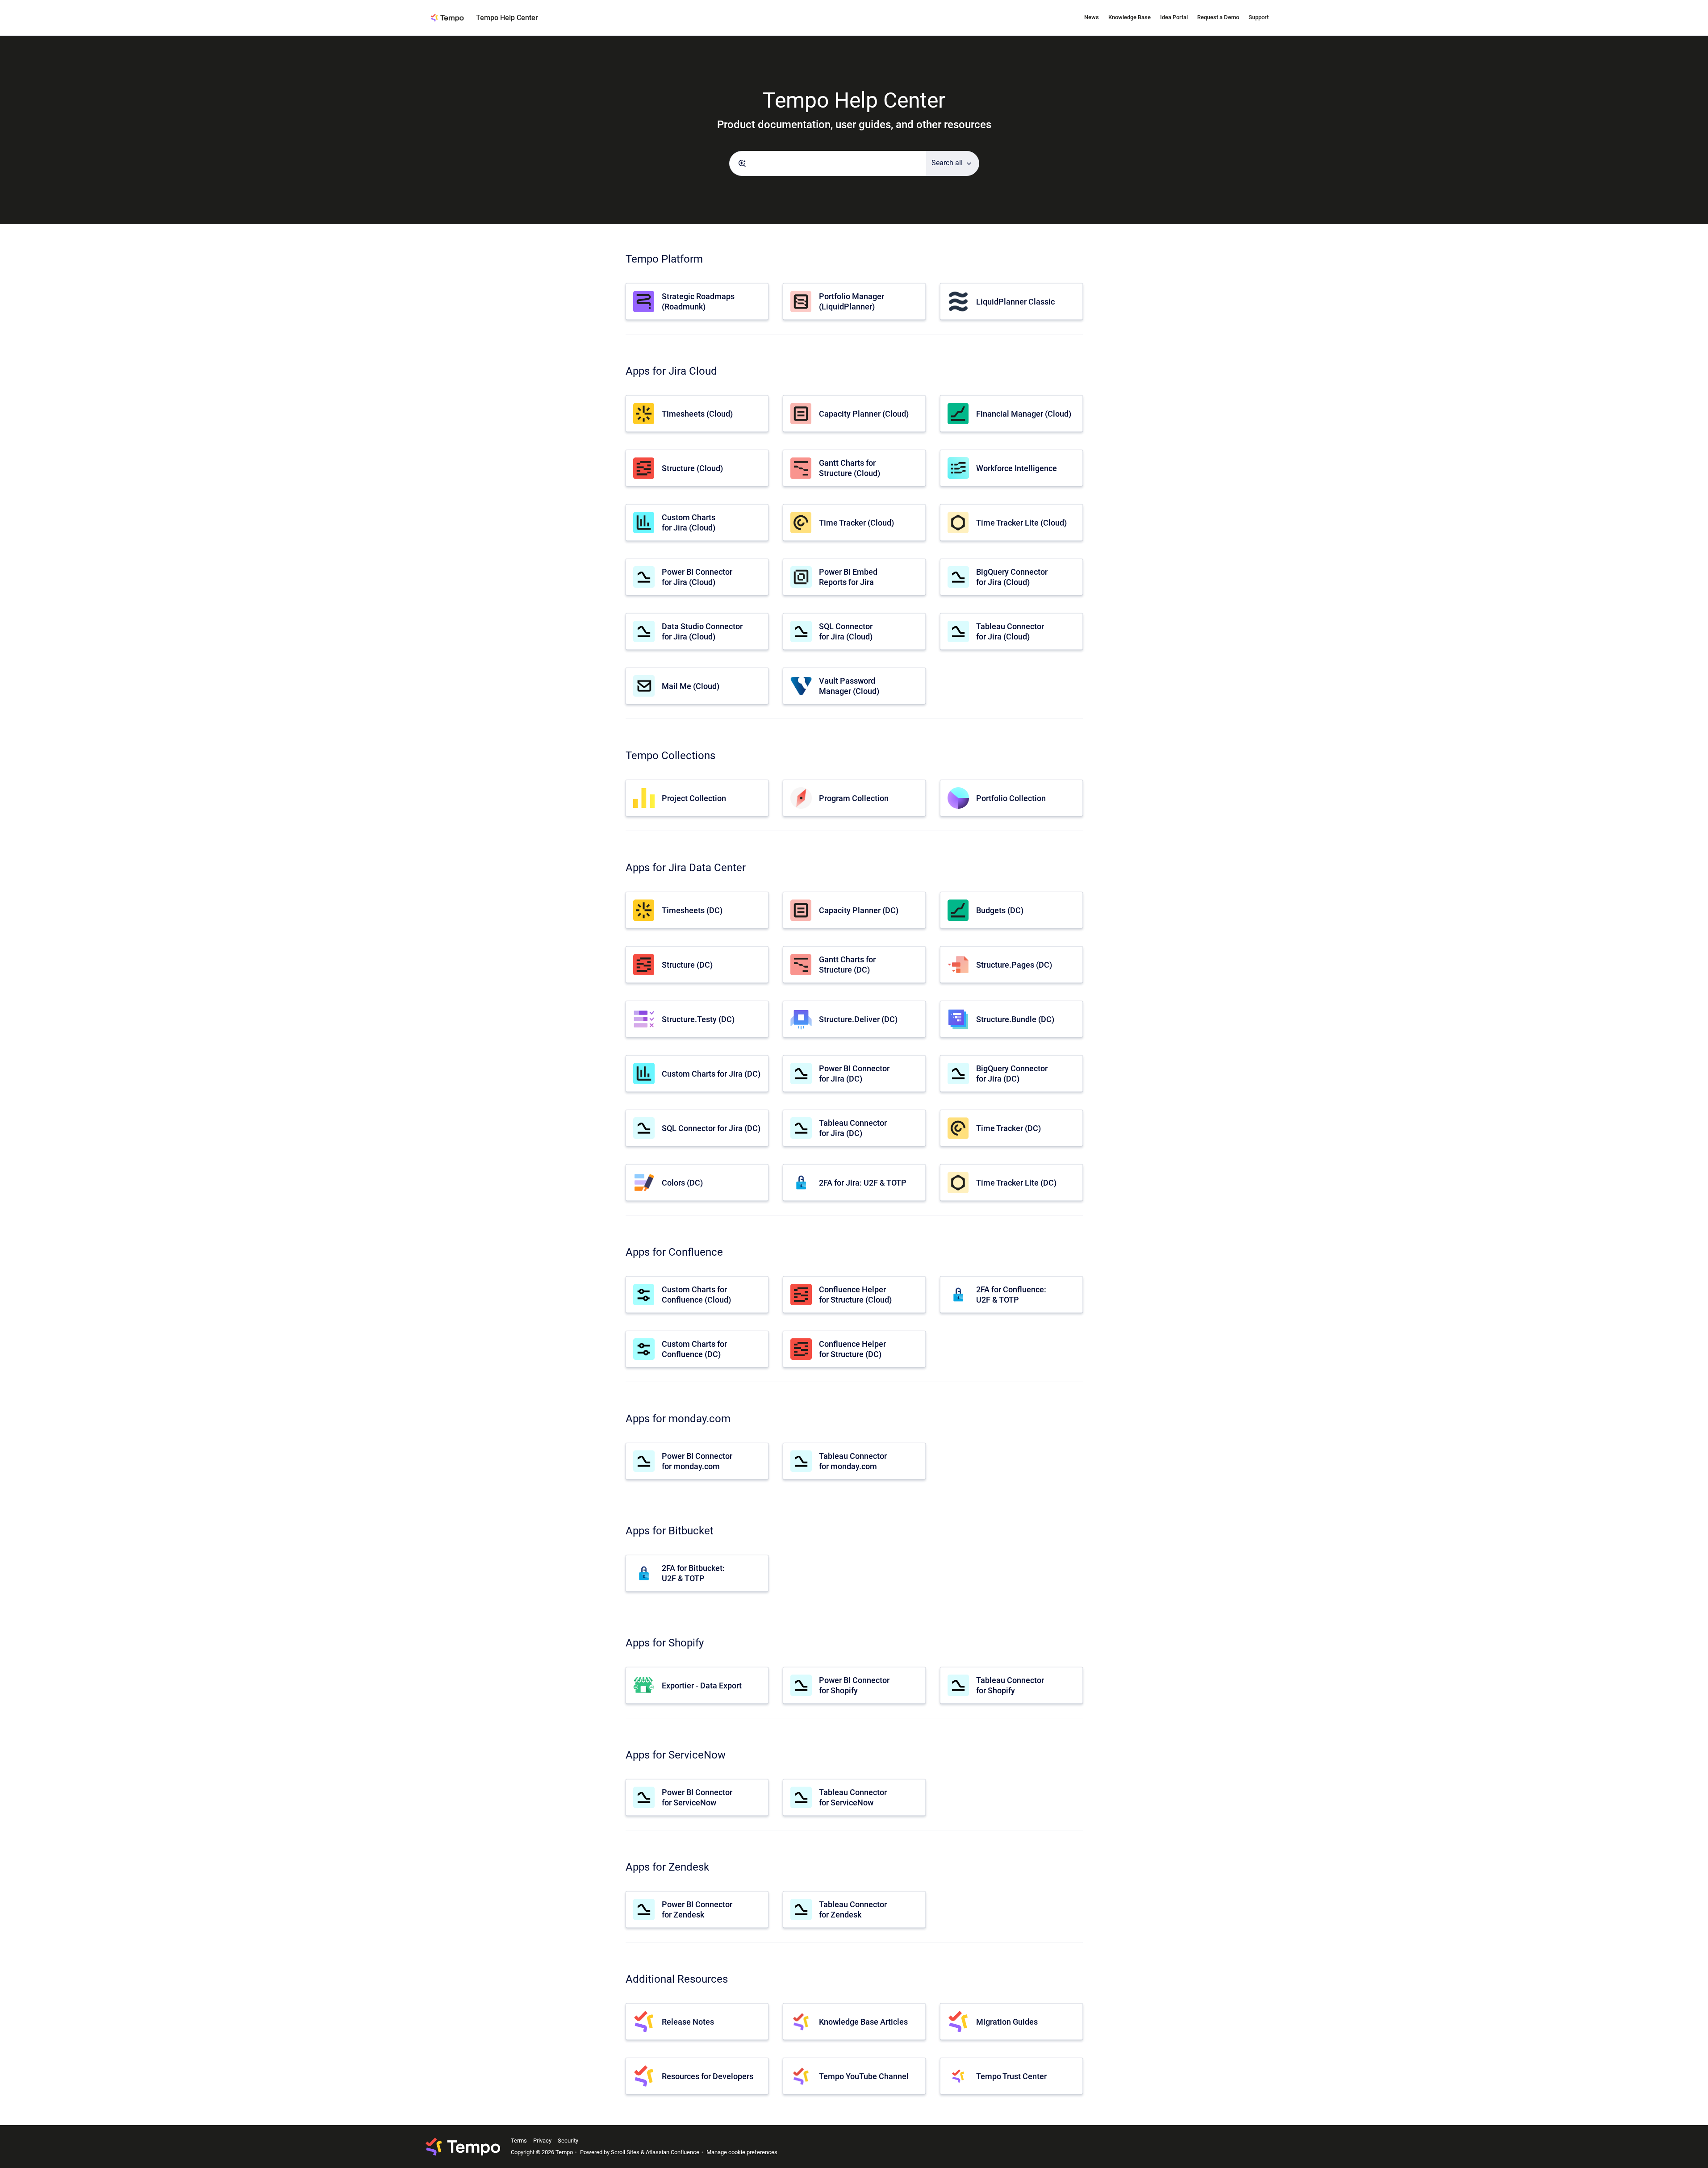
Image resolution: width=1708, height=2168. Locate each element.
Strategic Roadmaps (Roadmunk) (698, 301)
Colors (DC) (682, 1183)
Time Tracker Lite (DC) (1016, 1183)
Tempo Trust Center (1011, 2076)
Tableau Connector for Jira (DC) (853, 1128)
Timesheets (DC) (692, 910)
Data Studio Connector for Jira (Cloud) (702, 631)
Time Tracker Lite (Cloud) (1021, 523)
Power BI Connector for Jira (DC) (854, 1074)
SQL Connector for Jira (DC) (711, 1128)
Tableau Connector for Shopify (1010, 1685)
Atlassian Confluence (672, 2152)
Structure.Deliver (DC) (858, 1019)
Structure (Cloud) (692, 468)
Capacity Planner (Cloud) (864, 414)
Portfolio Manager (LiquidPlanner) (852, 301)
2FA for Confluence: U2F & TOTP (1011, 1295)
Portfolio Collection (1011, 798)
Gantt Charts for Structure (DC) (847, 965)
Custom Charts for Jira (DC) (711, 1074)
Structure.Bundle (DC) (1015, 1019)
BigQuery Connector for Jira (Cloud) (1012, 577)
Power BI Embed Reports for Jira (848, 577)
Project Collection (694, 798)
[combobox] (828, 163)
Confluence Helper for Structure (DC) (852, 1349)
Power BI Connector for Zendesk (697, 1909)
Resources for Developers (708, 2076)
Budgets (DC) (1000, 910)
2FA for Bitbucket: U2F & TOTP (693, 1573)
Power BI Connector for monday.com (697, 1461)
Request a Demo (1218, 17)
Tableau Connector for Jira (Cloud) (1010, 631)
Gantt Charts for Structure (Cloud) (850, 468)
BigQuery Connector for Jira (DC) (1012, 1074)
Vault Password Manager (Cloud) (849, 686)
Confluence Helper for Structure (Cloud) (855, 1295)
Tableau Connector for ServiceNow (853, 1797)
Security (568, 2141)
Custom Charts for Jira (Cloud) (689, 522)
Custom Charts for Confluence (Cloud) (696, 1295)
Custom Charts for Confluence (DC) (694, 1349)
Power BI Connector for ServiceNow (697, 1797)
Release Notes (688, 2022)
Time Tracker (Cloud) (856, 523)
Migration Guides (1007, 2022)
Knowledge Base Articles (863, 2022)
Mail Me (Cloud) (691, 686)
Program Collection (854, 798)
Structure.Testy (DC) (698, 1019)
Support (1259, 17)
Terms (519, 2141)
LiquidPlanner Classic (1015, 302)
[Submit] (742, 163)
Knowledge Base (1130, 17)
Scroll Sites (625, 2152)
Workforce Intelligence (1017, 468)
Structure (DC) (687, 965)
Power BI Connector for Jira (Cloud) (697, 577)
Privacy (542, 2141)
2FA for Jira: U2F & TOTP (863, 1183)
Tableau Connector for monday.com (853, 1461)
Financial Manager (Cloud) (1024, 414)
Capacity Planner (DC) (859, 910)
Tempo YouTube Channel (864, 2076)
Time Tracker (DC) (1009, 1128)
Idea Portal (1174, 17)
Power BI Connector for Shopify (854, 1685)
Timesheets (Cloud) (697, 414)
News (1092, 17)
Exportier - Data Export (702, 1686)
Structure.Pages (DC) (1014, 965)
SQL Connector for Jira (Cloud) (846, 631)
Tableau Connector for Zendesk (853, 1909)
